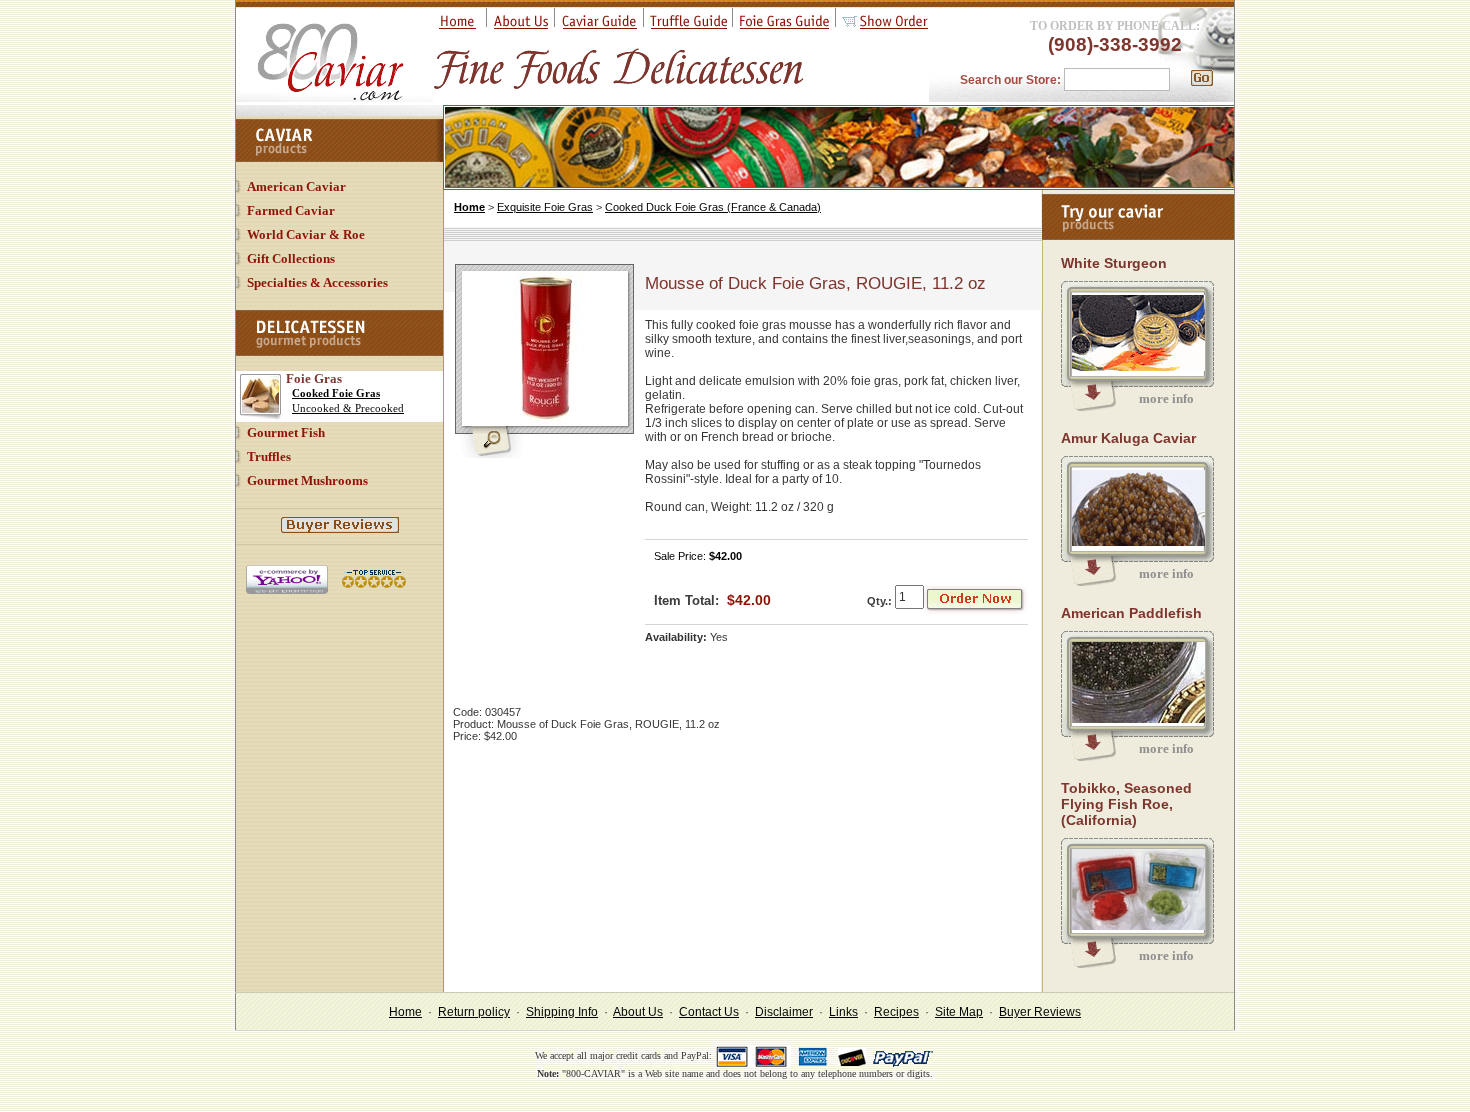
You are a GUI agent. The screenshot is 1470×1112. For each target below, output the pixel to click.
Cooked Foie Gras (336, 393)
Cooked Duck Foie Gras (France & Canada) (713, 207)
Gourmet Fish (286, 432)
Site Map (959, 1012)
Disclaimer (784, 1012)
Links (843, 1012)
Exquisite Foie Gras (545, 207)
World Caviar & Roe (306, 234)
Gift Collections (291, 258)
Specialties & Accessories (317, 282)
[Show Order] (885, 25)
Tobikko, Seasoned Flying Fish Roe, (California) (1126, 804)
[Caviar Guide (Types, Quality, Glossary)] (599, 25)
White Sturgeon (1114, 263)
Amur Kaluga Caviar (1128, 438)
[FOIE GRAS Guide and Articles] (784, 25)
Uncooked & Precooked (348, 408)
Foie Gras (314, 378)
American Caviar (296, 186)
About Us (638, 1012)
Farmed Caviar (291, 210)
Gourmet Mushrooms (307, 480)
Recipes (896, 1012)
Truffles (269, 456)
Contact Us (709, 1012)
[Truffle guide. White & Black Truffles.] (688, 25)
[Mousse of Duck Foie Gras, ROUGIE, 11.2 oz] (500, 454)
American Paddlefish (1131, 613)
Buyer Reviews (1040, 1012)
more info (1166, 398)
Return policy (474, 1012)
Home (469, 207)
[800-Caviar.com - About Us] (521, 25)
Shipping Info (562, 1012)
